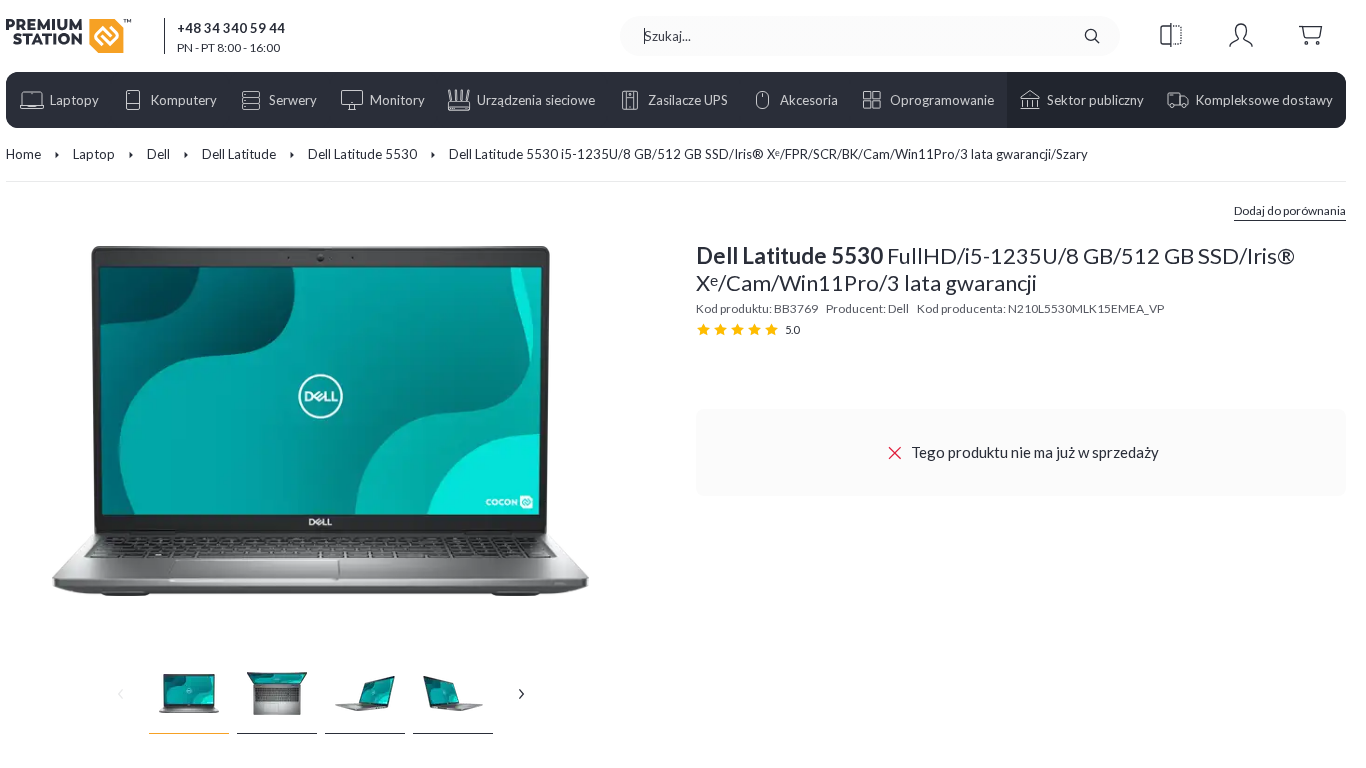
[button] (1171, 36)
